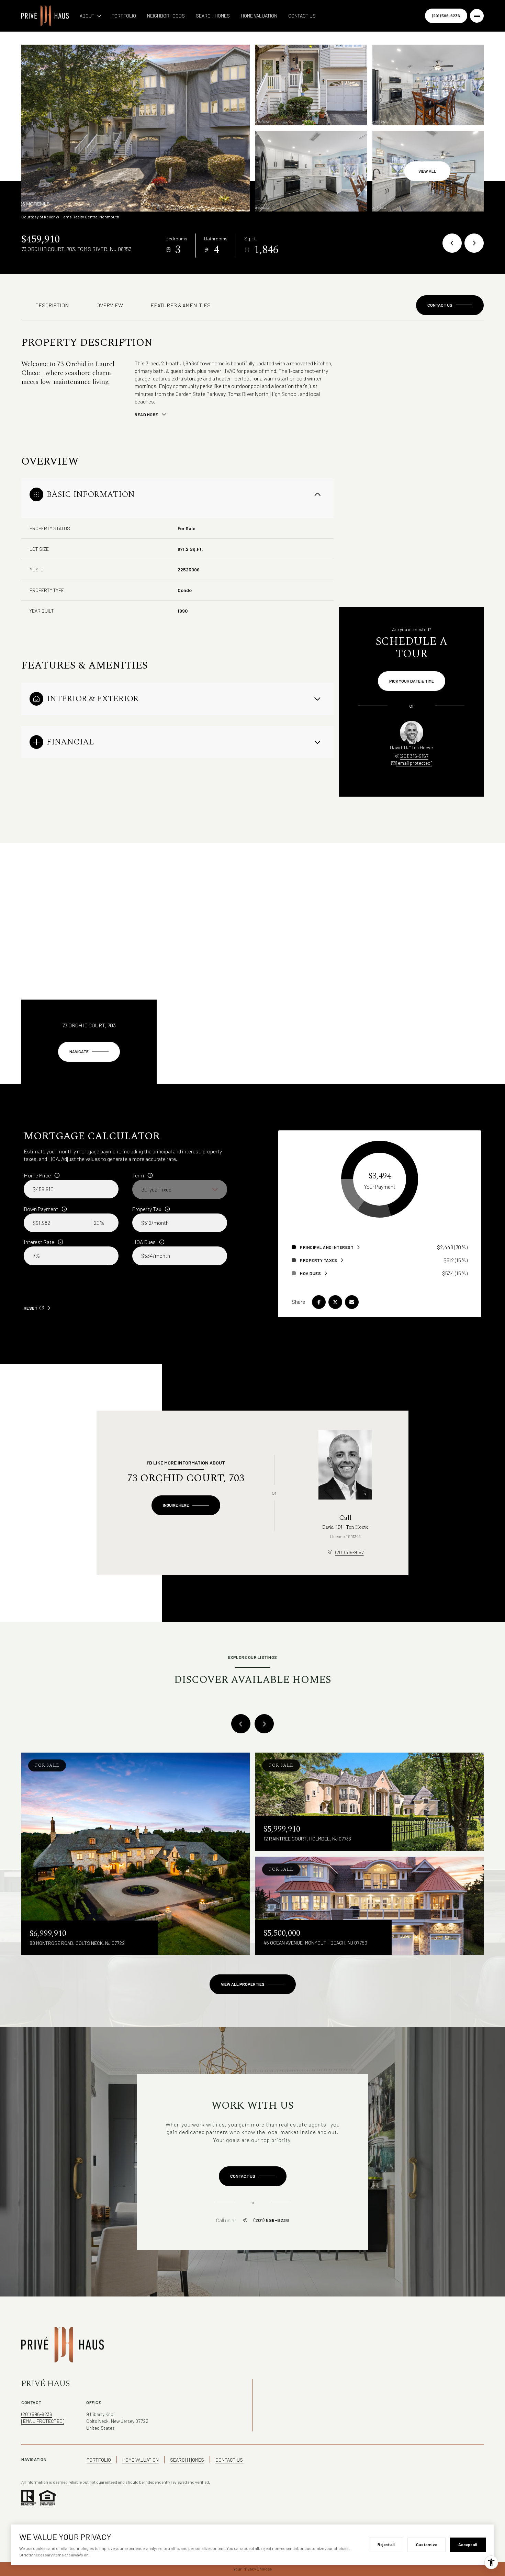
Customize (427, 2544)
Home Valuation (259, 16)
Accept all (468, 2544)
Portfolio (124, 16)
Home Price (37, 1175)
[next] (264, 1724)
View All (427, 171)
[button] (450, 305)
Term (138, 1175)
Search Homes (213, 16)
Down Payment (41, 1209)
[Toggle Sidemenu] (477, 16)
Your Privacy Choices (253, 2569)
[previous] (241, 1724)
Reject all (386, 2544)
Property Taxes (318, 1260)
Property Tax (147, 1209)
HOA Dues (144, 1242)
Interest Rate (39, 1242)
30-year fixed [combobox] (156, 1189)
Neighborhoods (166, 16)
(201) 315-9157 (414, 756)
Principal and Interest (327, 1247)
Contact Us (302, 16)
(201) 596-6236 (446, 15)
